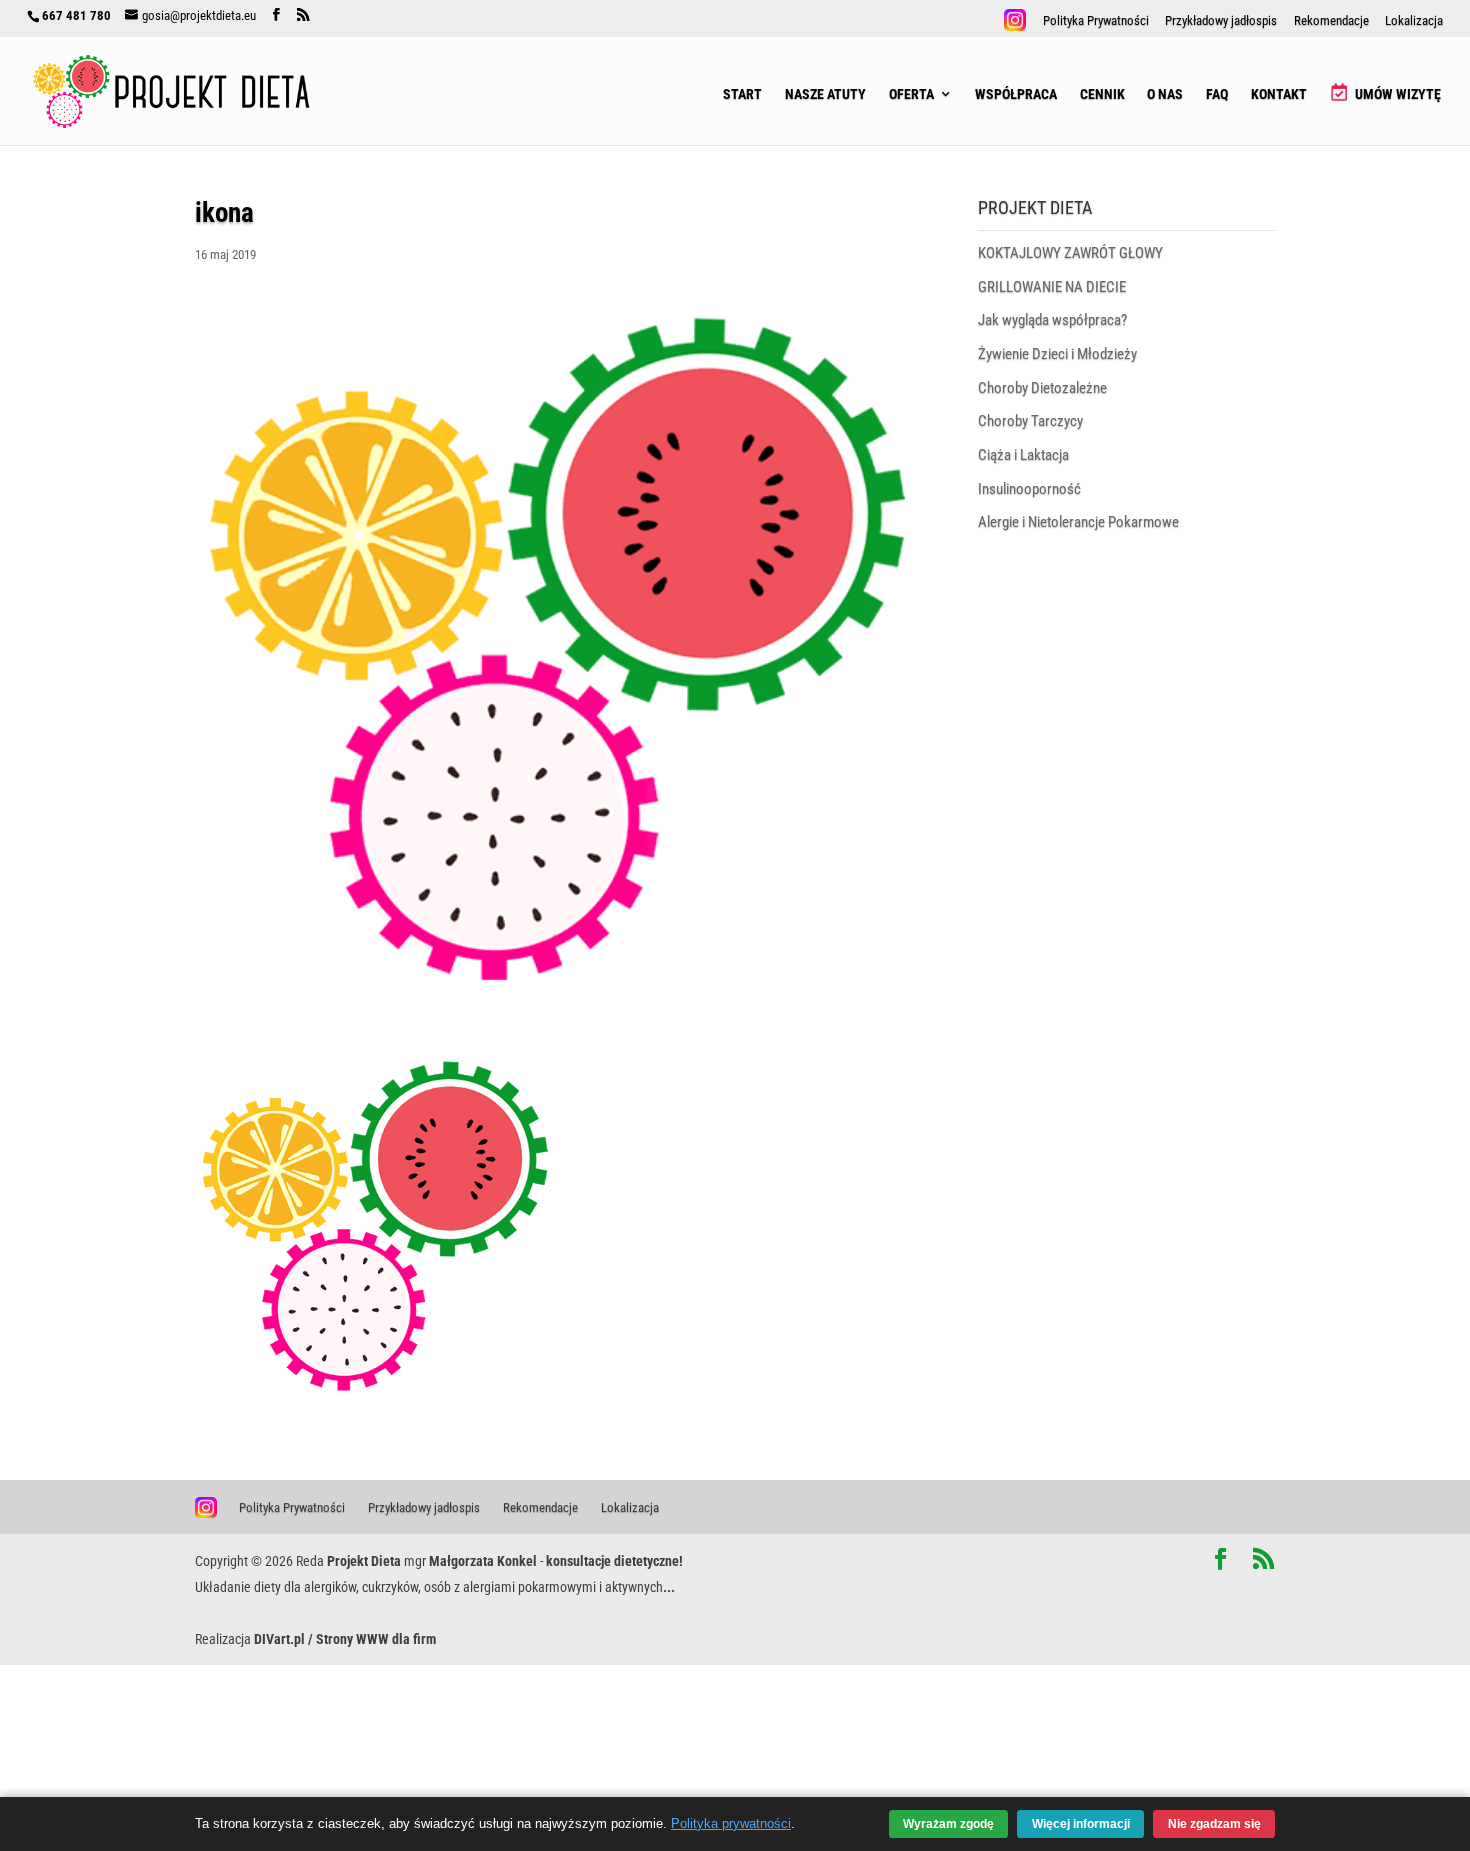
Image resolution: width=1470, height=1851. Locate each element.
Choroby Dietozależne (1042, 388)
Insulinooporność (1029, 489)
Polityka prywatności (731, 1824)
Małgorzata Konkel (483, 1561)
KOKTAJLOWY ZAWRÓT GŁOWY (1070, 253)
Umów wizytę (1396, 94)
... (669, 1587)
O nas (1165, 95)
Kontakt (1279, 95)
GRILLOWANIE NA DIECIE (1052, 287)
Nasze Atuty (825, 95)
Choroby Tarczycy (1030, 421)
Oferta (911, 95)
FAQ (1217, 95)
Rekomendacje (1331, 21)
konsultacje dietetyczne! (614, 1561)
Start (742, 95)
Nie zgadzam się (1214, 1823)
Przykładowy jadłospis (1221, 21)
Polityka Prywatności (1096, 21)
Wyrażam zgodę (948, 1823)
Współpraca (1016, 95)
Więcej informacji (1081, 1823)
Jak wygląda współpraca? (1052, 320)
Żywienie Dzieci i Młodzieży (1057, 354)
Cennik (1102, 95)
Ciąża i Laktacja (1023, 455)
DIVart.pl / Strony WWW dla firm (345, 1639)
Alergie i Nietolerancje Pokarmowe (1078, 522)
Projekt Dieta (364, 1561)
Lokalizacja (1414, 21)
